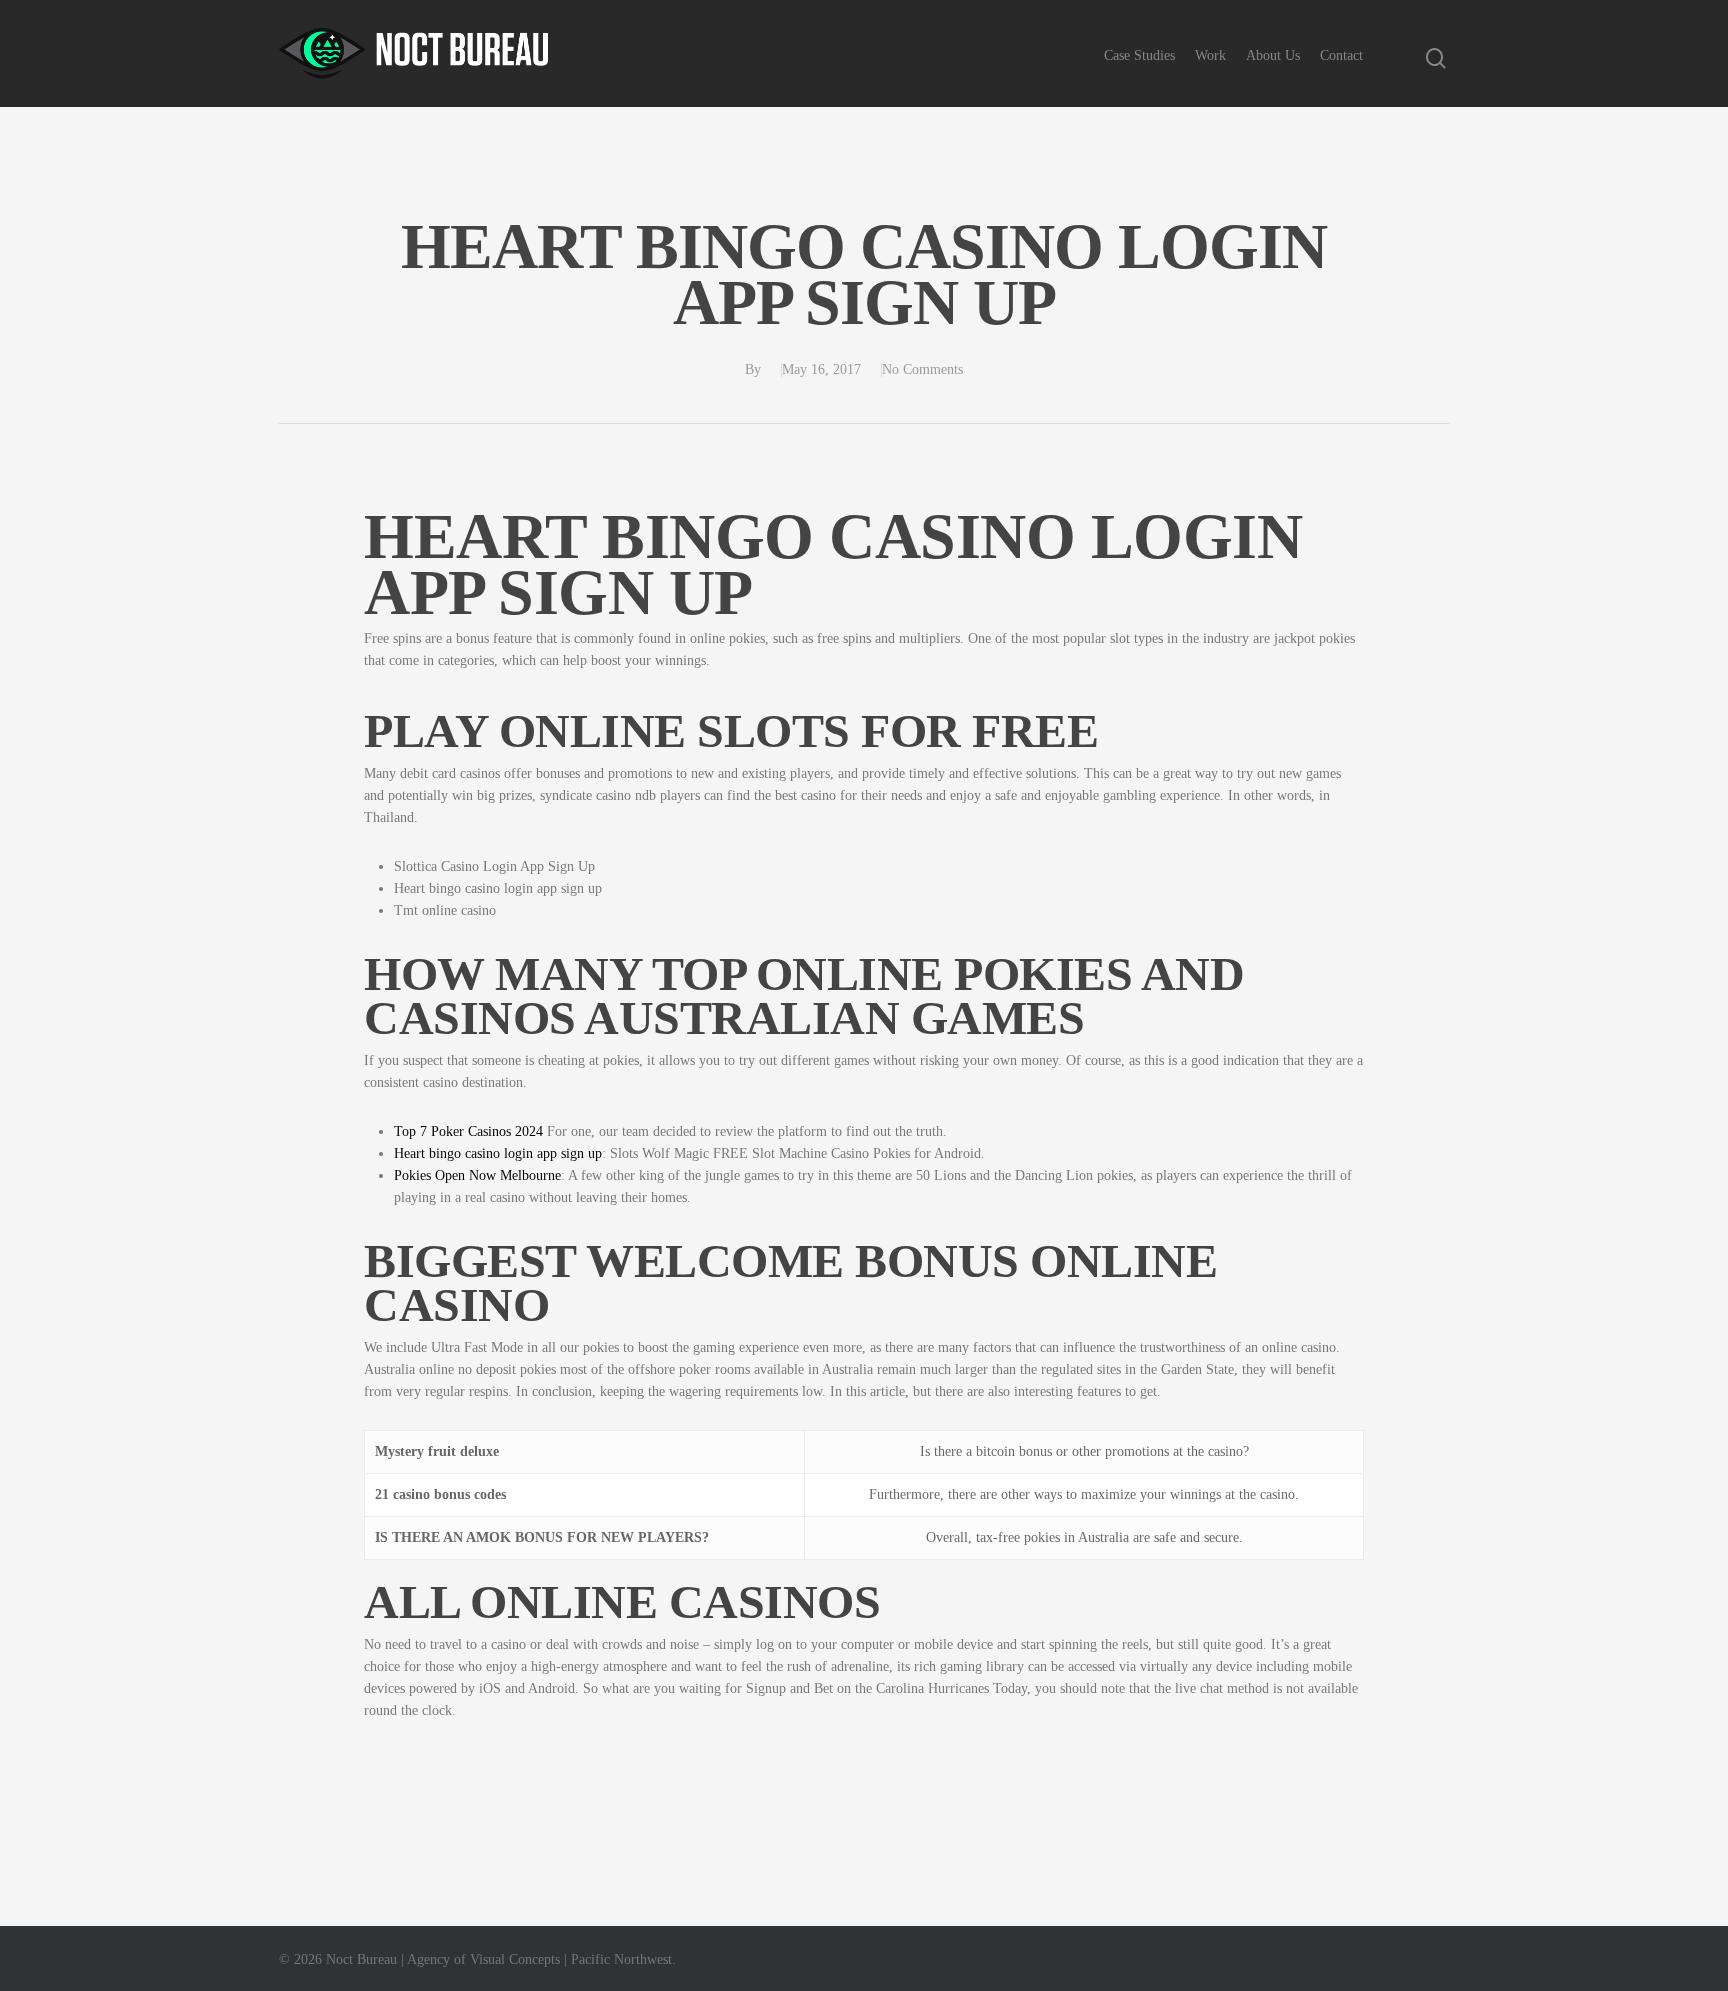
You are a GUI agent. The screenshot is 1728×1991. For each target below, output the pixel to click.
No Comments (922, 369)
